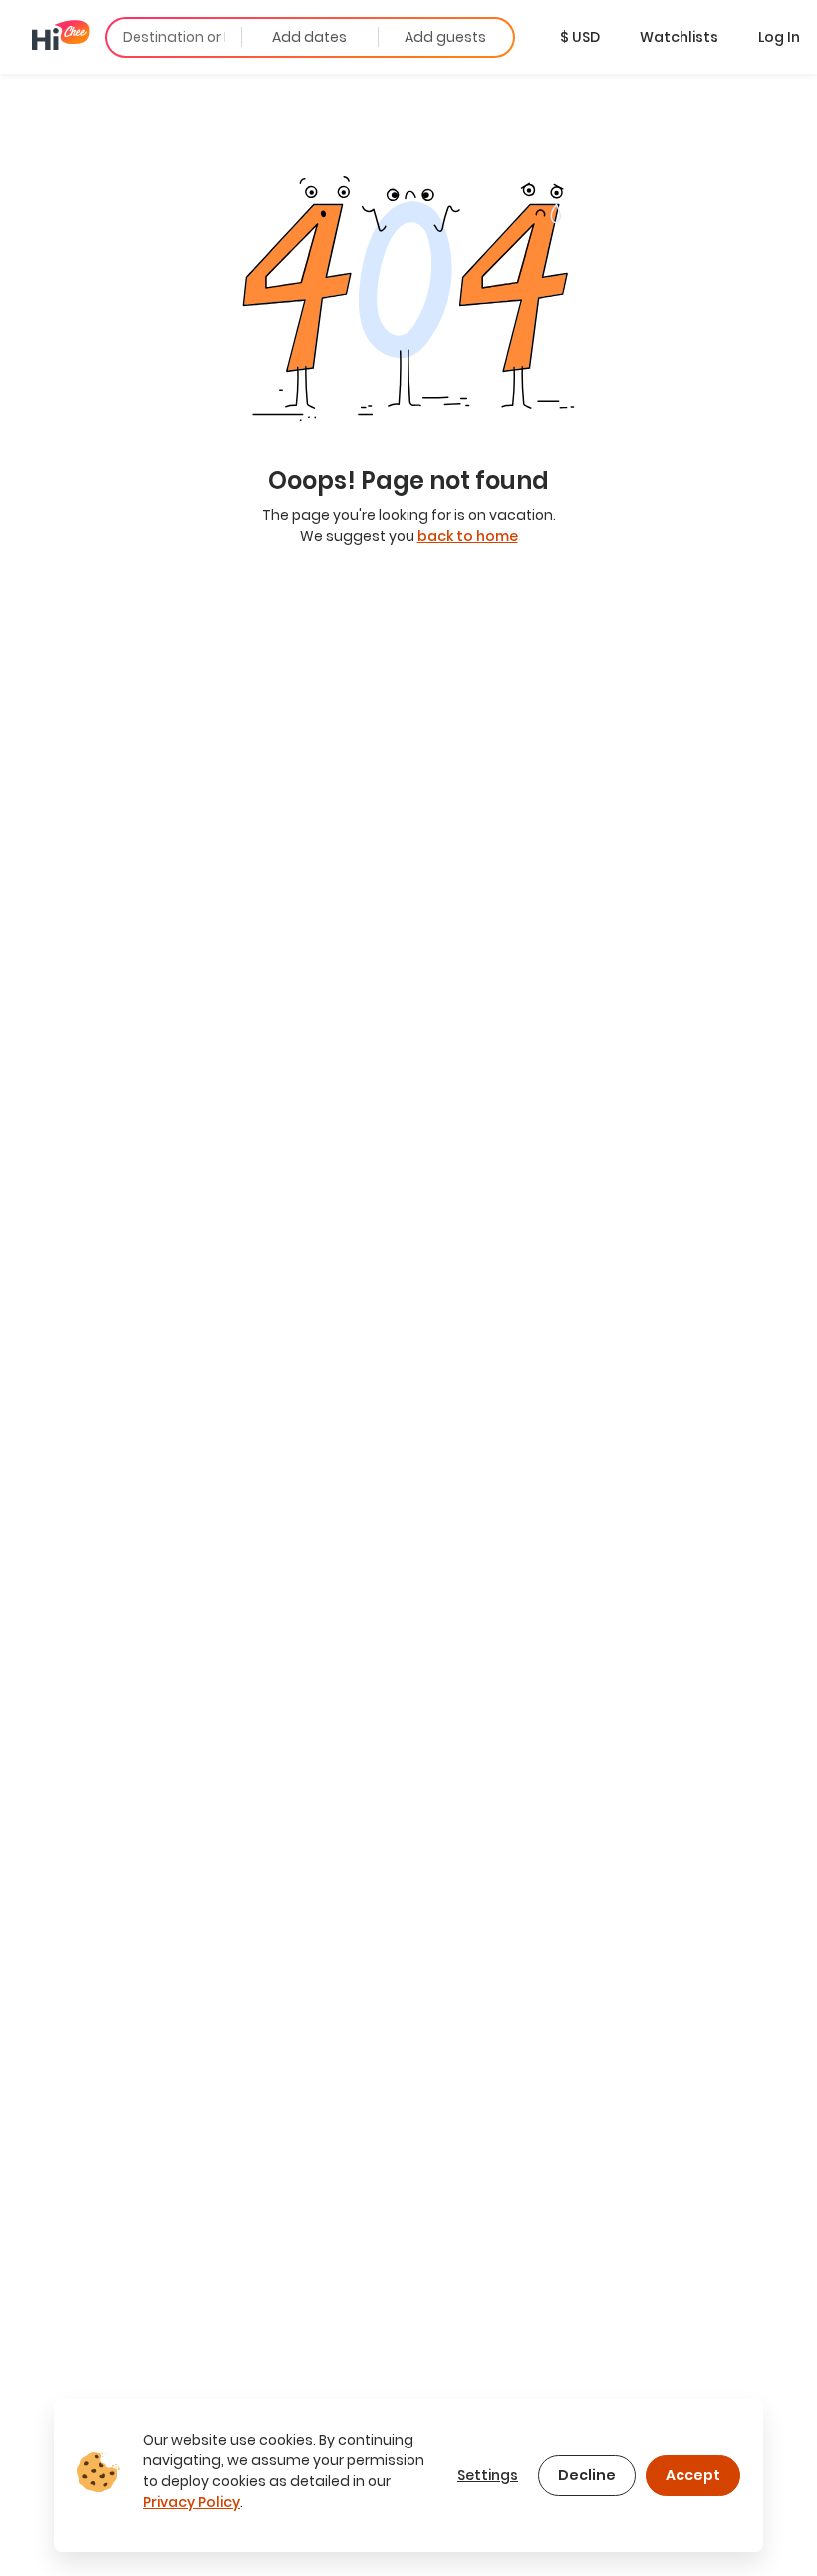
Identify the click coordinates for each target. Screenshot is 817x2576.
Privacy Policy (192, 2502)
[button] (580, 37)
